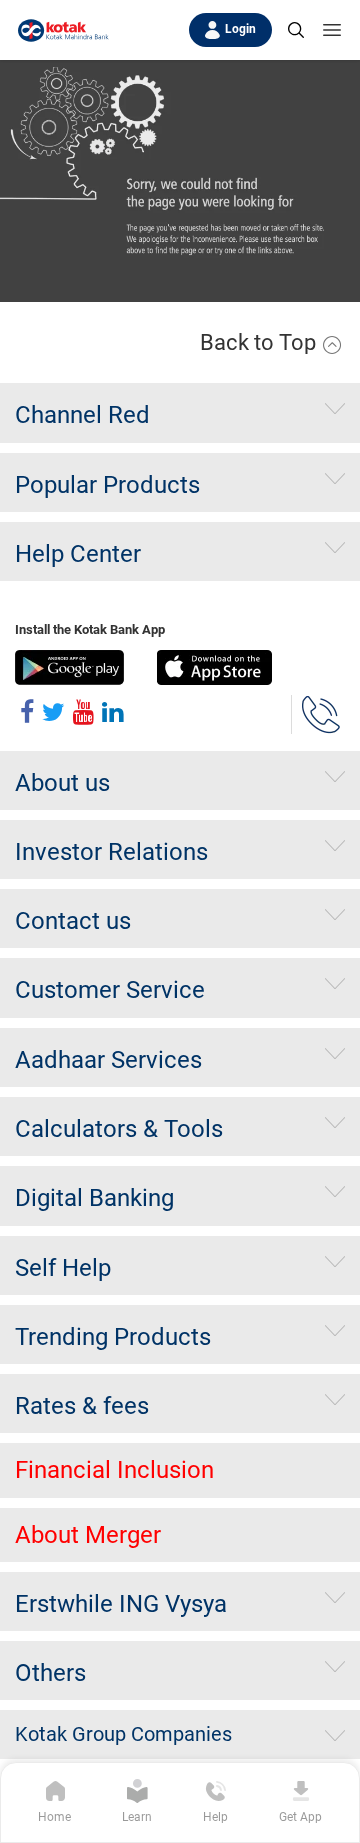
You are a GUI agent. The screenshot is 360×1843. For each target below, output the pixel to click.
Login (240, 29)
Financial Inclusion (114, 1470)
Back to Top (260, 342)
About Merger (88, 1535)
